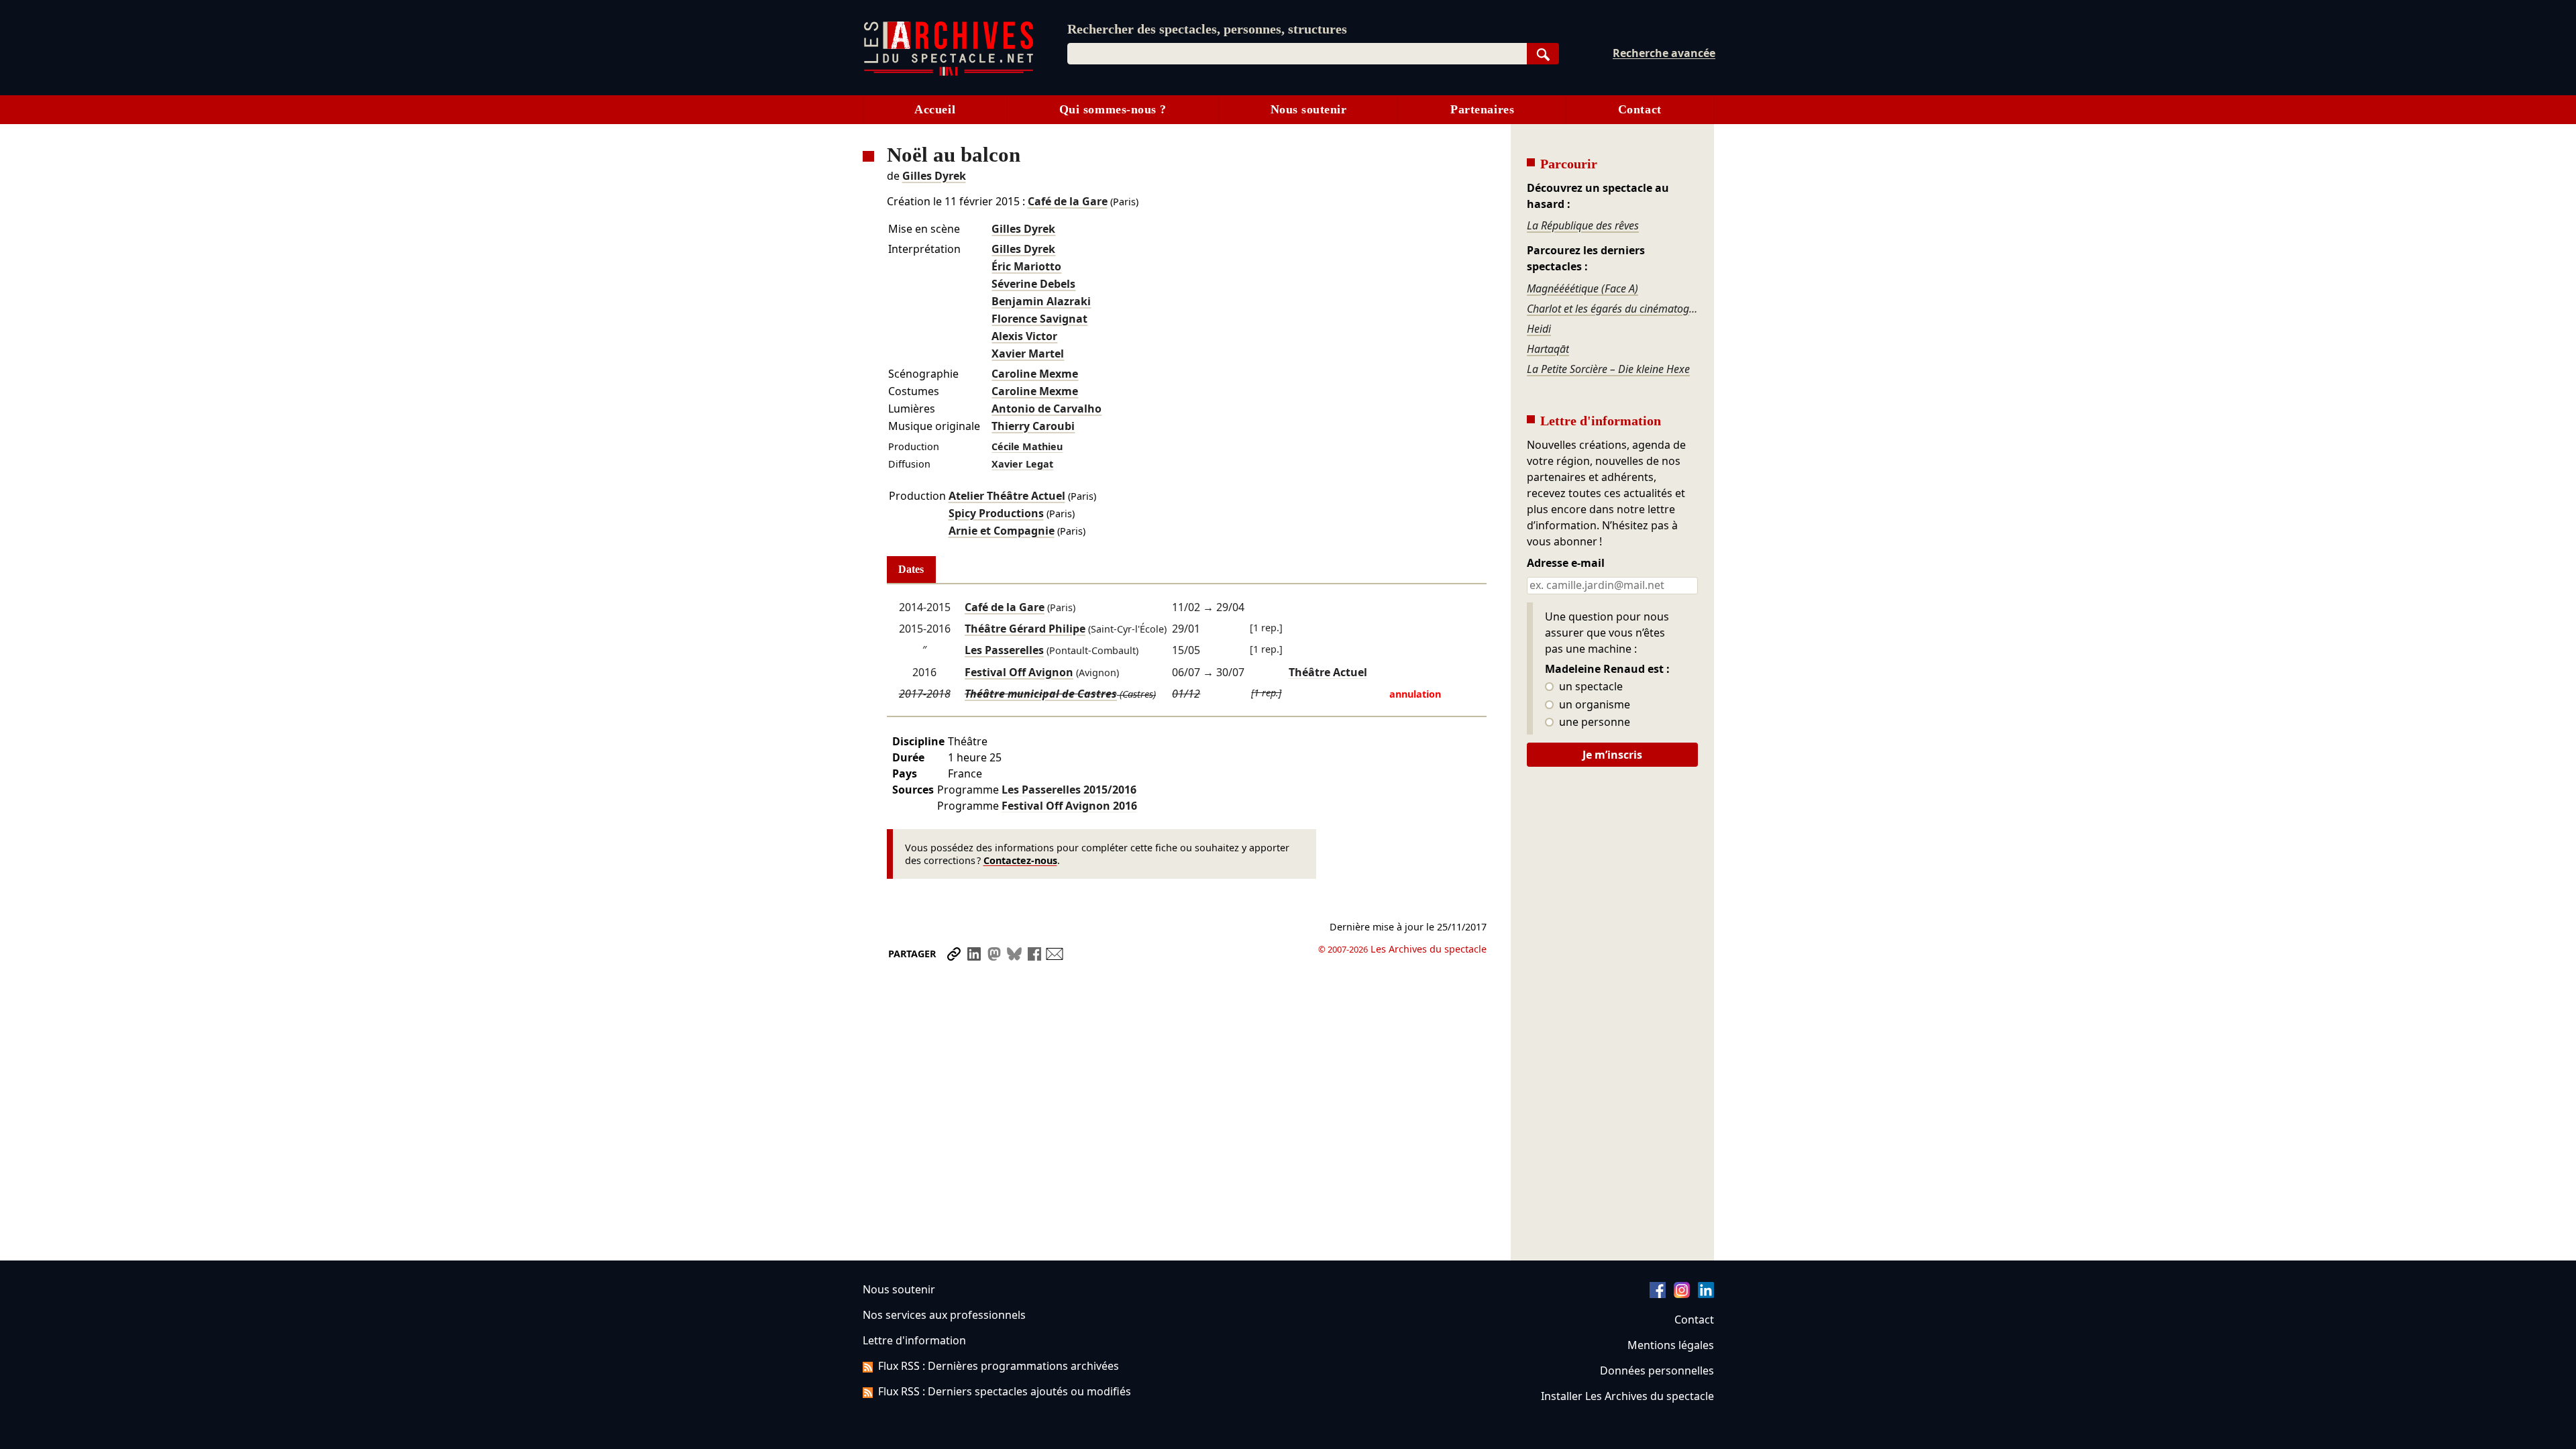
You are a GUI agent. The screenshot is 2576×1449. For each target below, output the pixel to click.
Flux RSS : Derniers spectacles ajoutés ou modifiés (1005, 1391)
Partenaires (1482, 109)
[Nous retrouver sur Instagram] (1682, 1294)
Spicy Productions (996, 513)
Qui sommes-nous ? (1113, 109)
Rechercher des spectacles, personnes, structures (1207, 29)
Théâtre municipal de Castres (1041, 694)
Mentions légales (1671, 1345)
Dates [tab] (911, 569)
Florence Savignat (1039, 319)
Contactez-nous (1020, 860)
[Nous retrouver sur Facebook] (1658, 1294)
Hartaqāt (1548, 349)
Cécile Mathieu (1027, 446)
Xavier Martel (1028, 354)
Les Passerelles (1004, 650)
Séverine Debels (1033, 284)
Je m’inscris (1612, 755)
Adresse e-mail (1566, 563)
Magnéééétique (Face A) (1582, 288)
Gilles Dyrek (934, 176)
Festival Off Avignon (1019, 672)
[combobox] (1297, 54)
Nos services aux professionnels (944, 1315)
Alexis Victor (1024, 336)
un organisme (1593, 705)
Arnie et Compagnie (1002, 531)
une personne (1593, 722)
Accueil (935, 109)
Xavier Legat (1022, 464)
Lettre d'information (914, 1340)
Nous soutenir (1309, 109)
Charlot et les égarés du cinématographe (1612, 309)
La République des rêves (1583, 225)
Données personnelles (1657, 1371)
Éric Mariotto (1026, 266)
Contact (1640, 109)
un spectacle (1590, 687)
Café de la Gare (1068, 201)
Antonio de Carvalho (1046, 409)
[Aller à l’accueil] (949, 73)
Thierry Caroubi (1033, 426)
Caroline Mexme (1035, 374)
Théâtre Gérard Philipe (1025, 629)
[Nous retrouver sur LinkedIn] (1706, 1294)
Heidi (1539, 329)
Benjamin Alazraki (1041, 301)
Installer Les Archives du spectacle (1627, 1396)
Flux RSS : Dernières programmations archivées (999, 1366)
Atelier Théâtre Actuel (1007, 496)
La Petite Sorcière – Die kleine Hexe (1608, 369)
